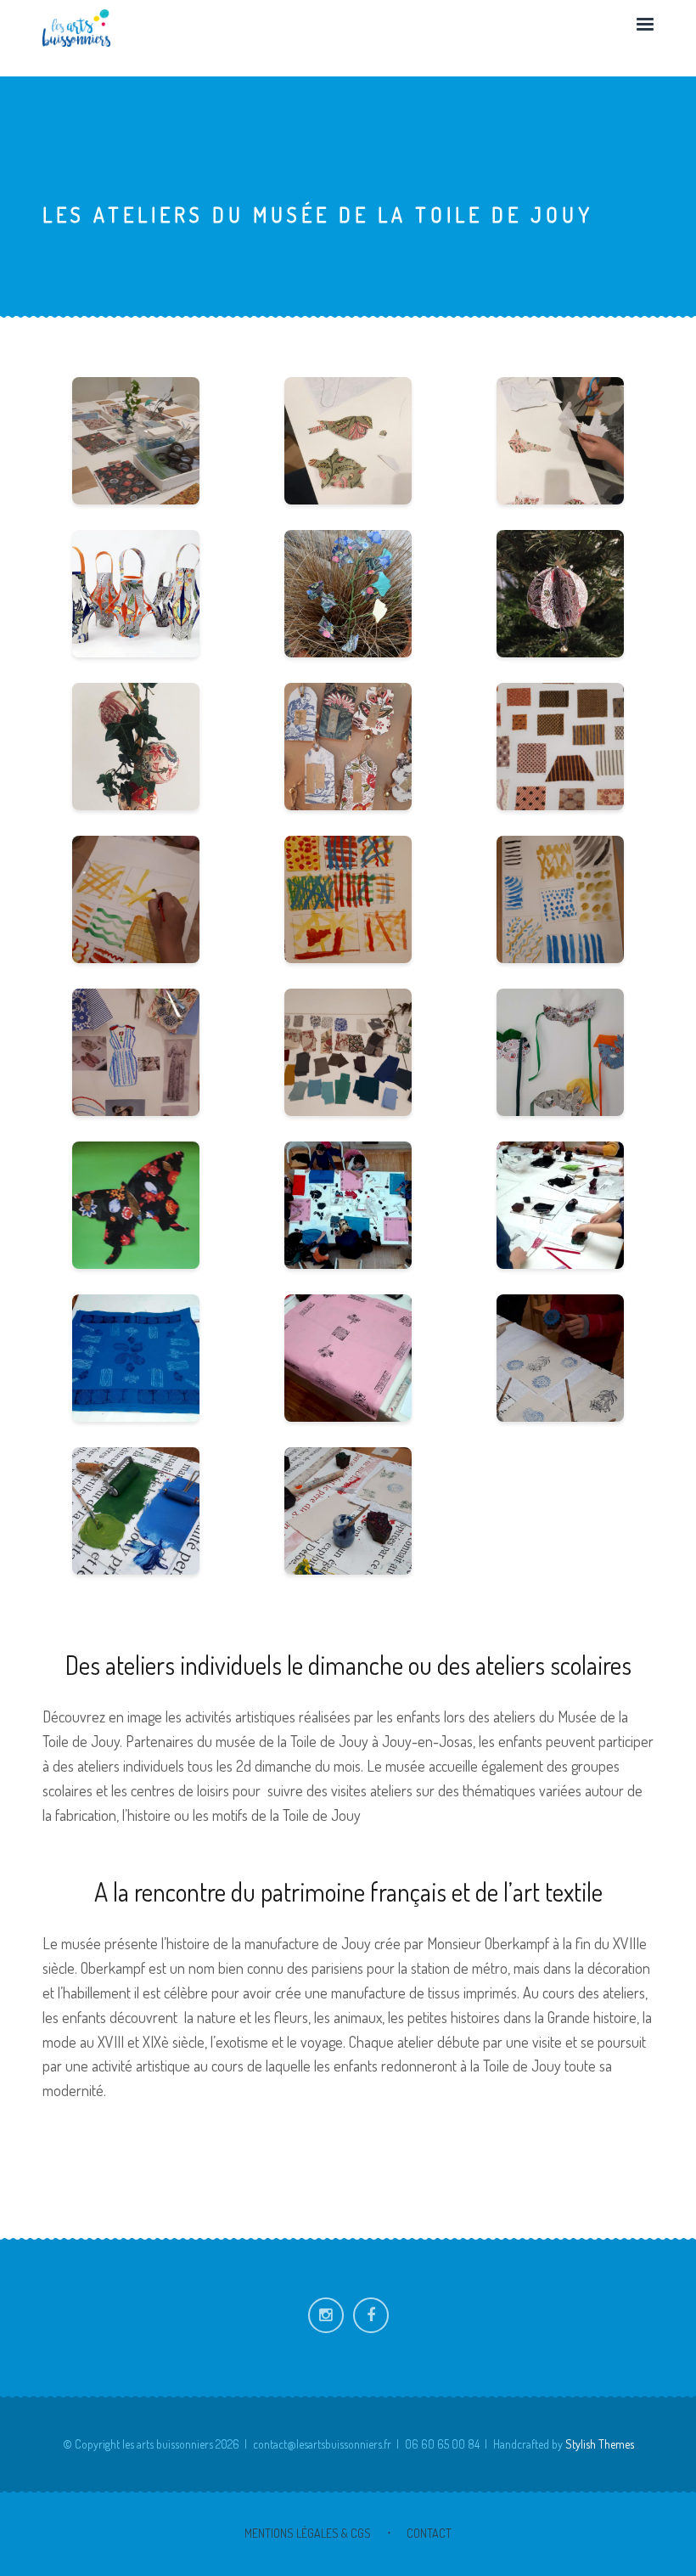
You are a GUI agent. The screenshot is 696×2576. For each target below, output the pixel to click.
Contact (429, 2533)
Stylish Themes (600, 2444)
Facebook (371, 2315)
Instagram (326, 2315)
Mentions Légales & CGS (308, 2533)
